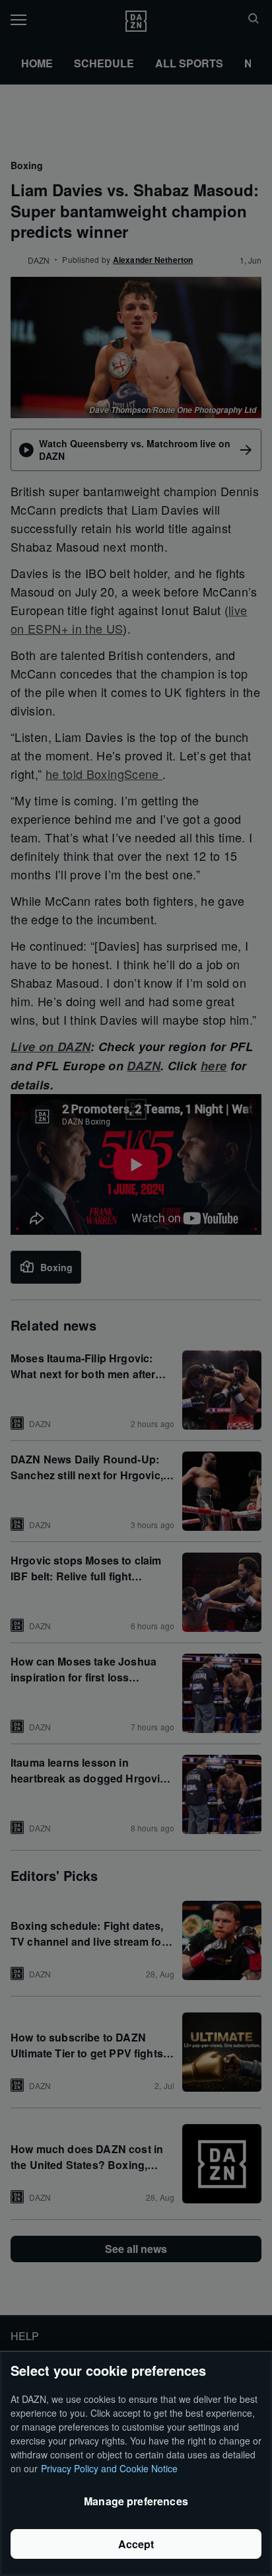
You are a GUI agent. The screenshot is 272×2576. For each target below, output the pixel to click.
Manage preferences (136, 2501)
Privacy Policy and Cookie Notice (109, 2468)
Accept (136, 2544)
